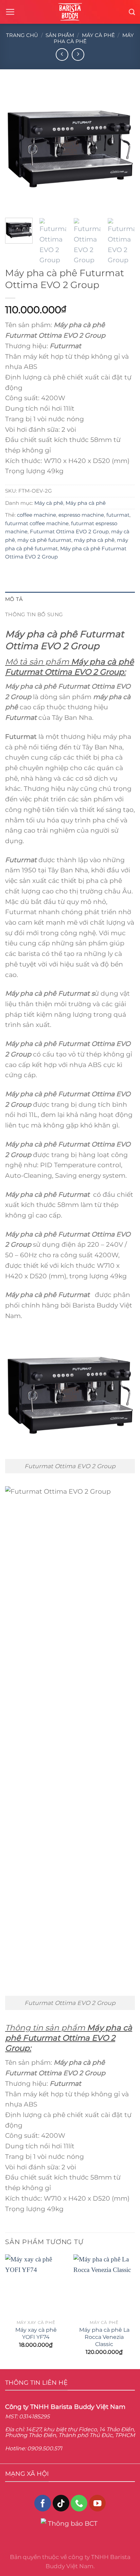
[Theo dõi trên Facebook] (43, 2503)
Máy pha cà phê (86, 503)
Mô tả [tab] (14, 599)
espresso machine (81, 515)
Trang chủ (22, 35)
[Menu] (10, 12)
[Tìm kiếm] (132, 12)
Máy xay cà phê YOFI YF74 (36, 2333)
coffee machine (37, 515)
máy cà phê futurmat (44, 540)
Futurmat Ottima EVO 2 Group (69, 531)
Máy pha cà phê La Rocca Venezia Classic (104, 2337)
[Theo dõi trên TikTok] (61, 2503)
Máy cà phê (98, 35)
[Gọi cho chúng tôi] (79, 2503)
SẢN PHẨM (60, 35)
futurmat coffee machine (37, 523)
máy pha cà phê (94, 540)
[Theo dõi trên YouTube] (97, 2503)
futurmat (118, 515)
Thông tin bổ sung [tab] (34, 614)
